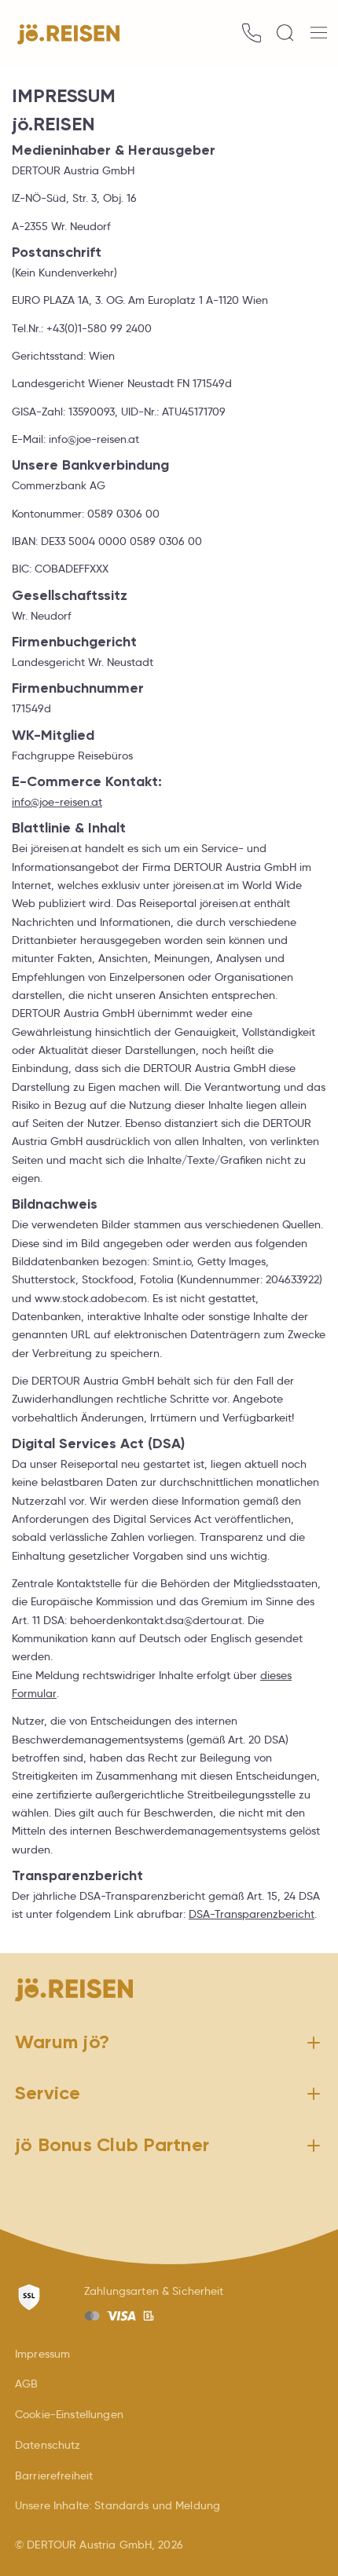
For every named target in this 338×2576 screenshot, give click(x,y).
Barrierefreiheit (54, 2475)
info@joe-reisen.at (57, 802)
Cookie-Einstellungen (69, 2414)
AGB (26, 2384)
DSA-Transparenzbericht (252, 1914)
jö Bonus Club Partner (112, 2145)
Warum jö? (62, 2042)
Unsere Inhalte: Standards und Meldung (118, 2505)
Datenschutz (48, 2445)
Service (48, 2093)
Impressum (42, 2354)
